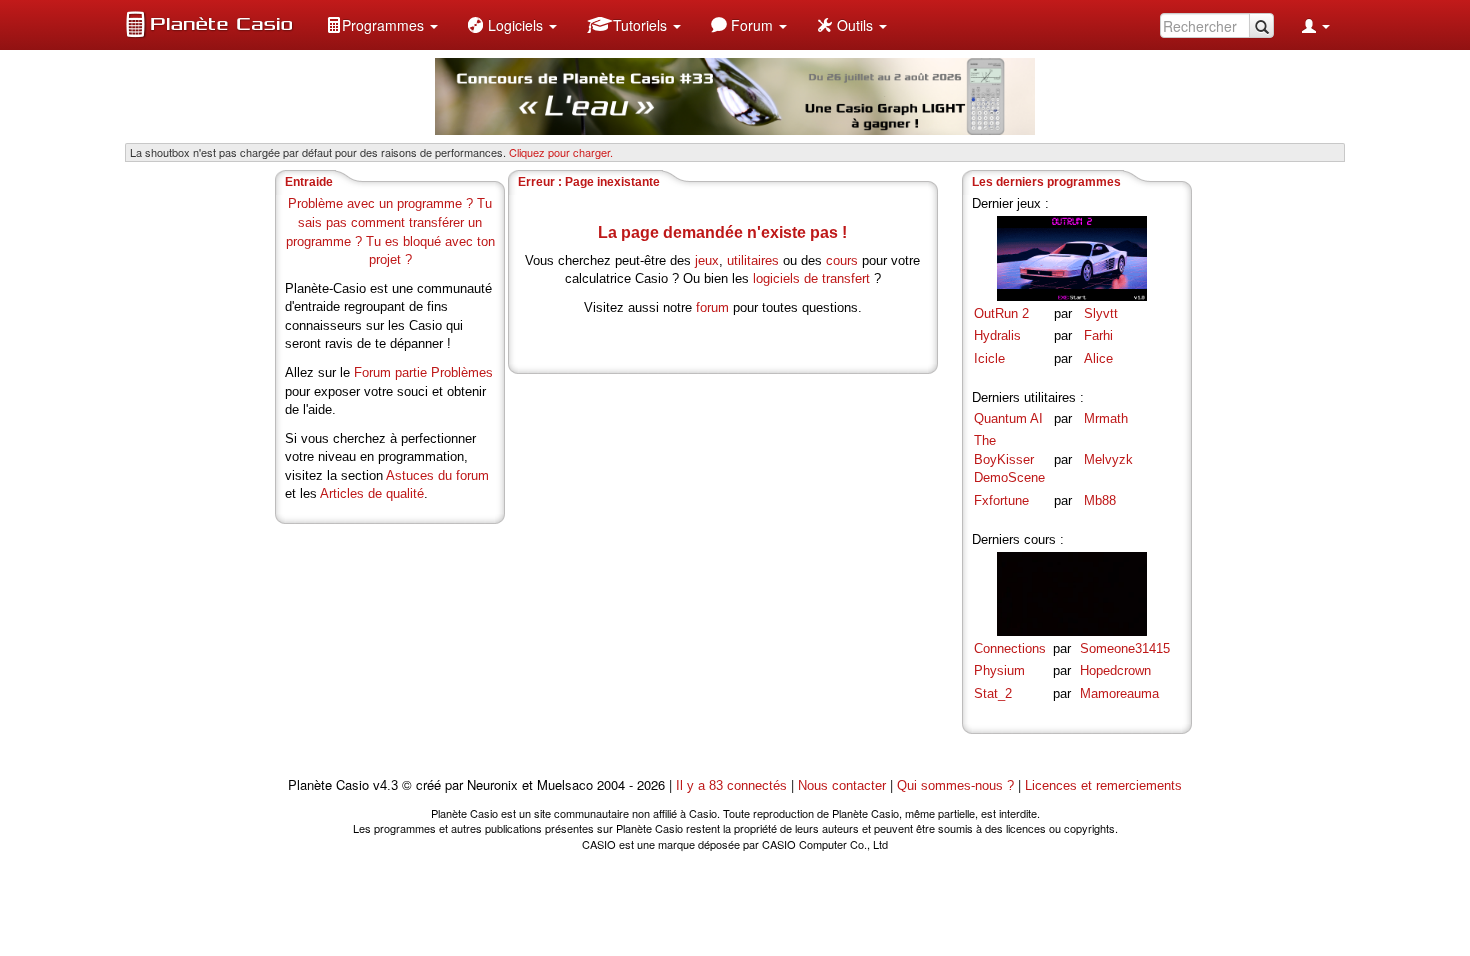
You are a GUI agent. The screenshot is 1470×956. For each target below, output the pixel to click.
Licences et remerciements (1103, 785)
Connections (1010, 648)
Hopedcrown (1115, 670)
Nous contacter (842, 785)
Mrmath (1106, 418)
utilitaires (753, 260)
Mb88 (1100, 500)
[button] (382, 25)
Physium (999, 670)
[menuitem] (382, 25)
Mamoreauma (1119, 693)
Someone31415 (1125, 648)
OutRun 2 (1001, 313)
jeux (707, 260)
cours (842, 260)
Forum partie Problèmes (423, 372)
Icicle (989, 358)
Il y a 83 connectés (733, 785)
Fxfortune (1001, 500)
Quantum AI (1008, 418)
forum (712, 307)
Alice (1098, 358)
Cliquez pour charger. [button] (561, 152)
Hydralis (997, 335)
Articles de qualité (372, 493)
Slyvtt (1101, 313)
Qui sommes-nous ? (955, 785)
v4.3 (385, 785)
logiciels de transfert (811, 278)
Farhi (1098, 335)
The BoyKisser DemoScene (1009, 459)
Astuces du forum (437, 475)
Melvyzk (1108, 459)
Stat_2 (993, 693)
